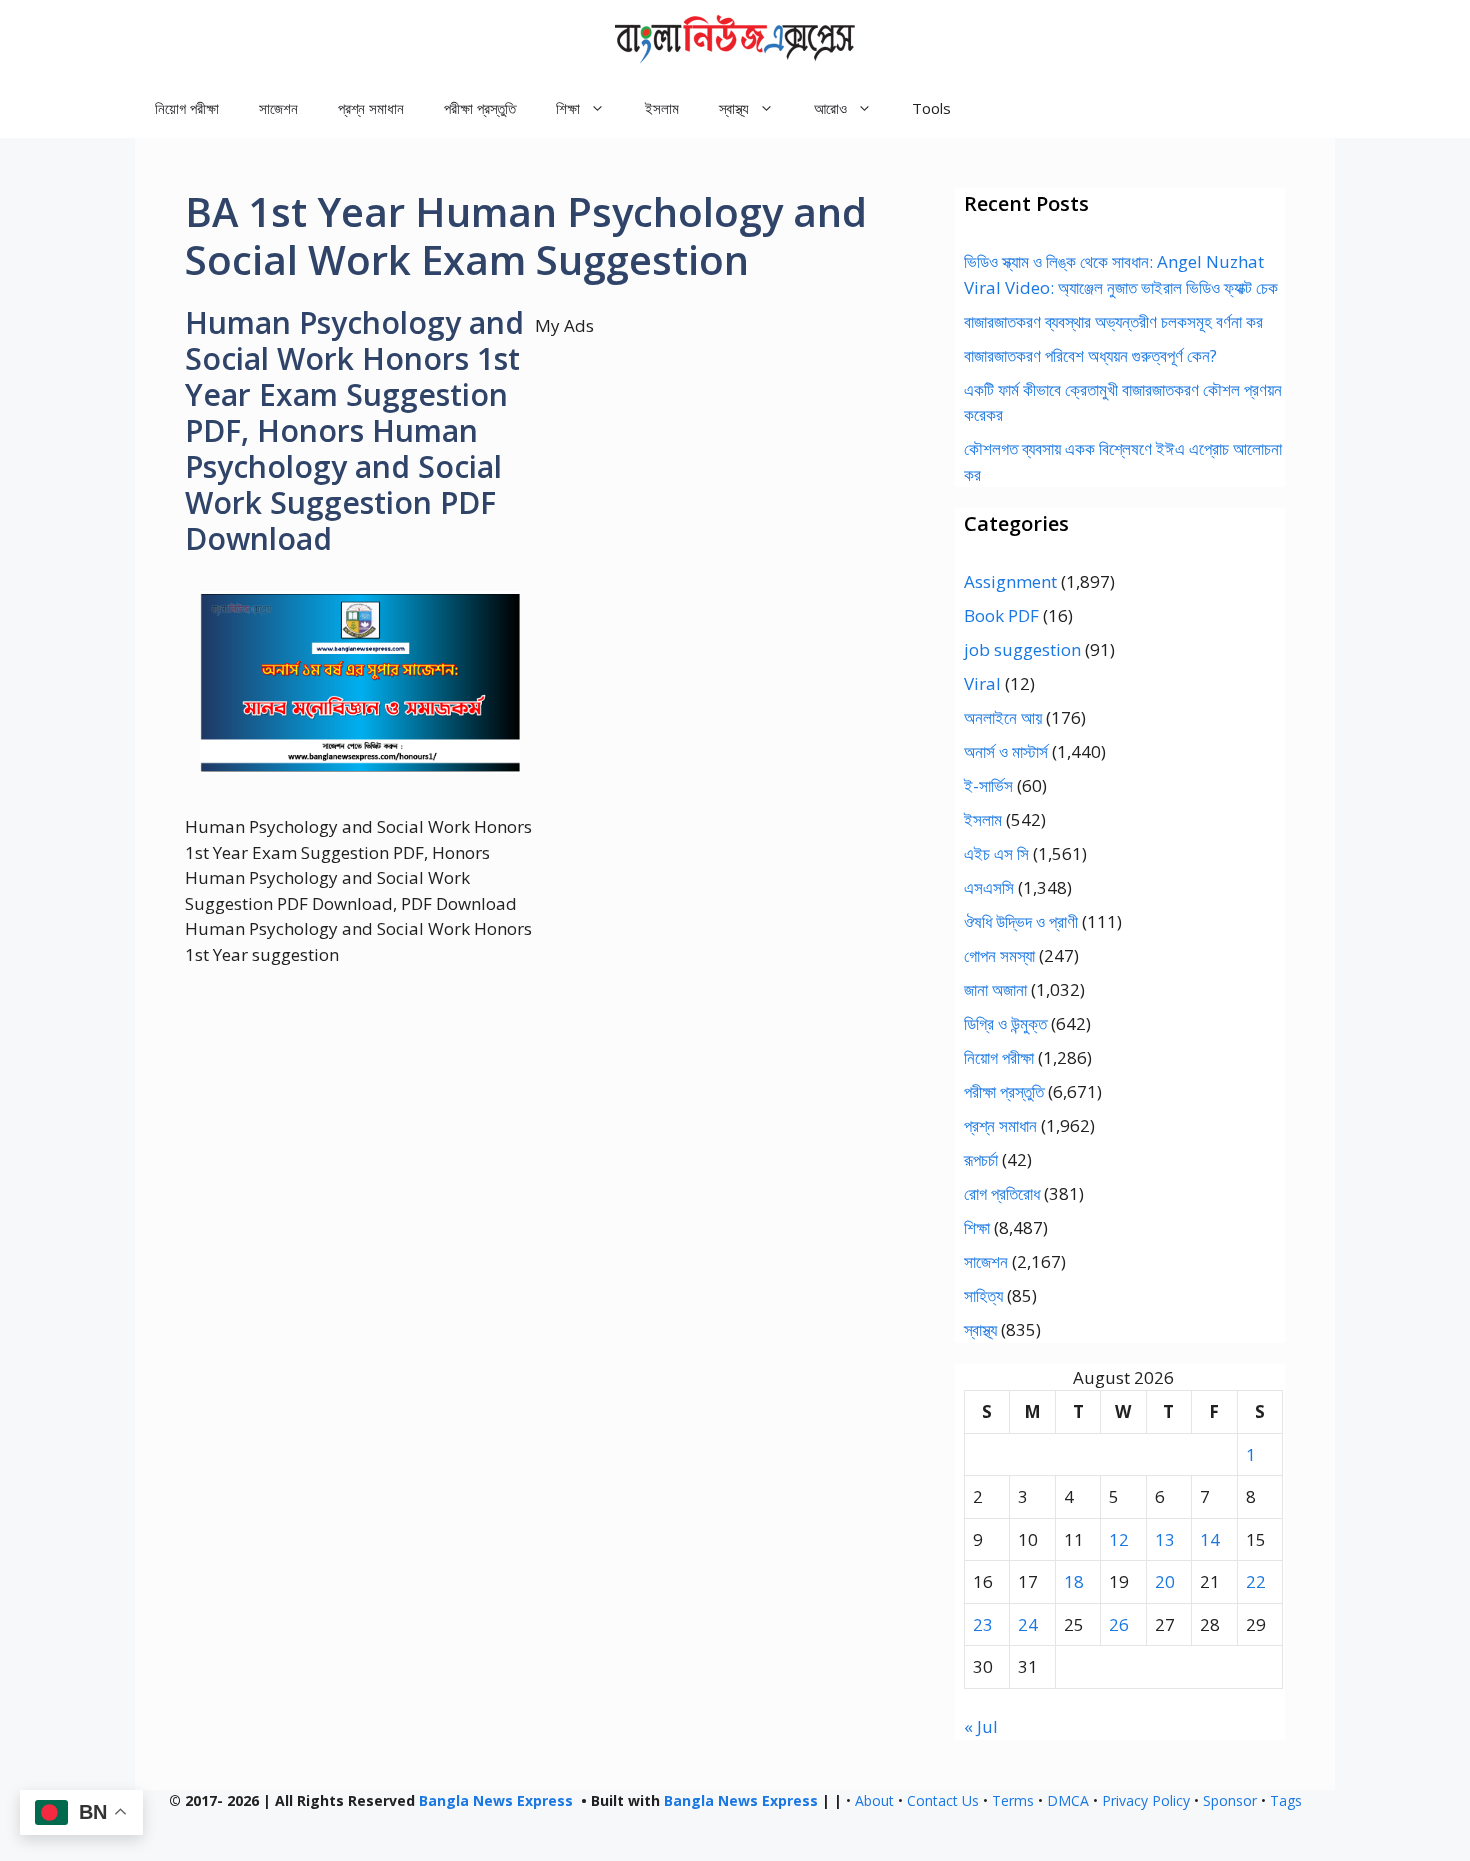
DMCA (1068, 1800)
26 (1119, 1624)
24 (1028, 1624)
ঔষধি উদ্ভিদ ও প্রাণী (1021, 921)
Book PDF (1001, 615)
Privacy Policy (1146, 1800)
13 (1165, 1539)
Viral (982, 683)
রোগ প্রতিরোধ (1002, 1193)
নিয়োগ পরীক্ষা (187, 108)
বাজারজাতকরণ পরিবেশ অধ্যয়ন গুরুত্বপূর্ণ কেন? (1090, 355)
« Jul (981, 1726)
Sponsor (1230, 1800)
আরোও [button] (830, 108)
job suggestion (1022, 649)
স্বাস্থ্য (980, 1329)
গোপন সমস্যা (999, 955)
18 (1074, 1581)
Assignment (1010, 581)
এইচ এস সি (996, 853)
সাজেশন (278, 108)
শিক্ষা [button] (568, 108)
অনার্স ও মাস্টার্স (1006, 751)
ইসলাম (662, 108)
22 (1256, 1581)
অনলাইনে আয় (1003, 717)
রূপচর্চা (981, 1159)
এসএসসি (989, 887)
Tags (1286, 1800)
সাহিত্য (983, 1295)
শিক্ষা (977, 1227)
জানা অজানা (995, 989)
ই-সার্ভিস (988, 785)
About (874, 1800)
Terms (1013, 1800)
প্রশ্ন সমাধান (371, 108)
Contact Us (943, 1800)
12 (1119, 1539)
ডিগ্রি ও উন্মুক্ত (1005, 1023)
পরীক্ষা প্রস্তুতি (480, 108)
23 (983, 1624)
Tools (931, 108)
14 (1210, 1539)
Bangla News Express (496, 1800)
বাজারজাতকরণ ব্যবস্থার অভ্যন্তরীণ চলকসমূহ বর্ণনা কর (1113, 321)
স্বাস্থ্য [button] (734, 108)
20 (1165, 1581)
